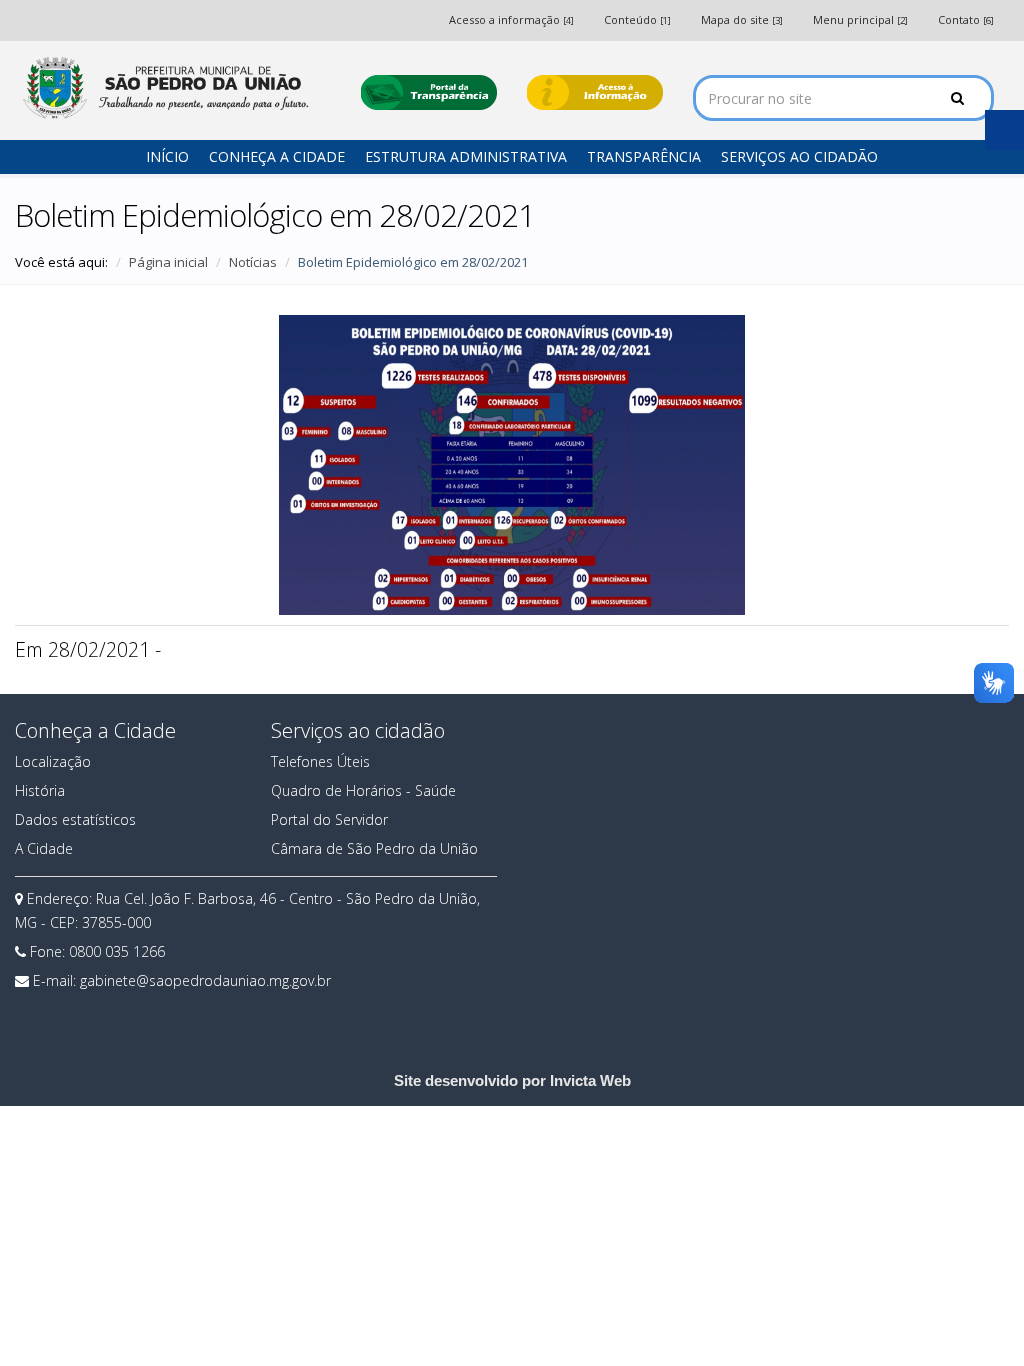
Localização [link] (53, 761)
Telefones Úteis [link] (320, 761)
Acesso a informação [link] (511, 19)
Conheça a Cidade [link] (277, 156)
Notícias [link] (253, 262)
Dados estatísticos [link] (75, 819)
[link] (164, 87)
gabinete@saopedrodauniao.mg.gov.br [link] (205, 980)
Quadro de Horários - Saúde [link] (363, 790)
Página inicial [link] (168, 262)
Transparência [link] (644, 156)
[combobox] (843, 98)
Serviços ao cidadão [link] (799, 156)
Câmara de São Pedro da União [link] (374, 848)
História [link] (40, 790)
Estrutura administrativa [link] (466, 156)
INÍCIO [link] (167, 156)
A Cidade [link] (44, 848)
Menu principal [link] (860, 19)
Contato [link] (966, 19)
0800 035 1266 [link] (117, 951)
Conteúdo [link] (637, 19)
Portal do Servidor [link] (329, 819)
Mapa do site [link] (742, 19)
